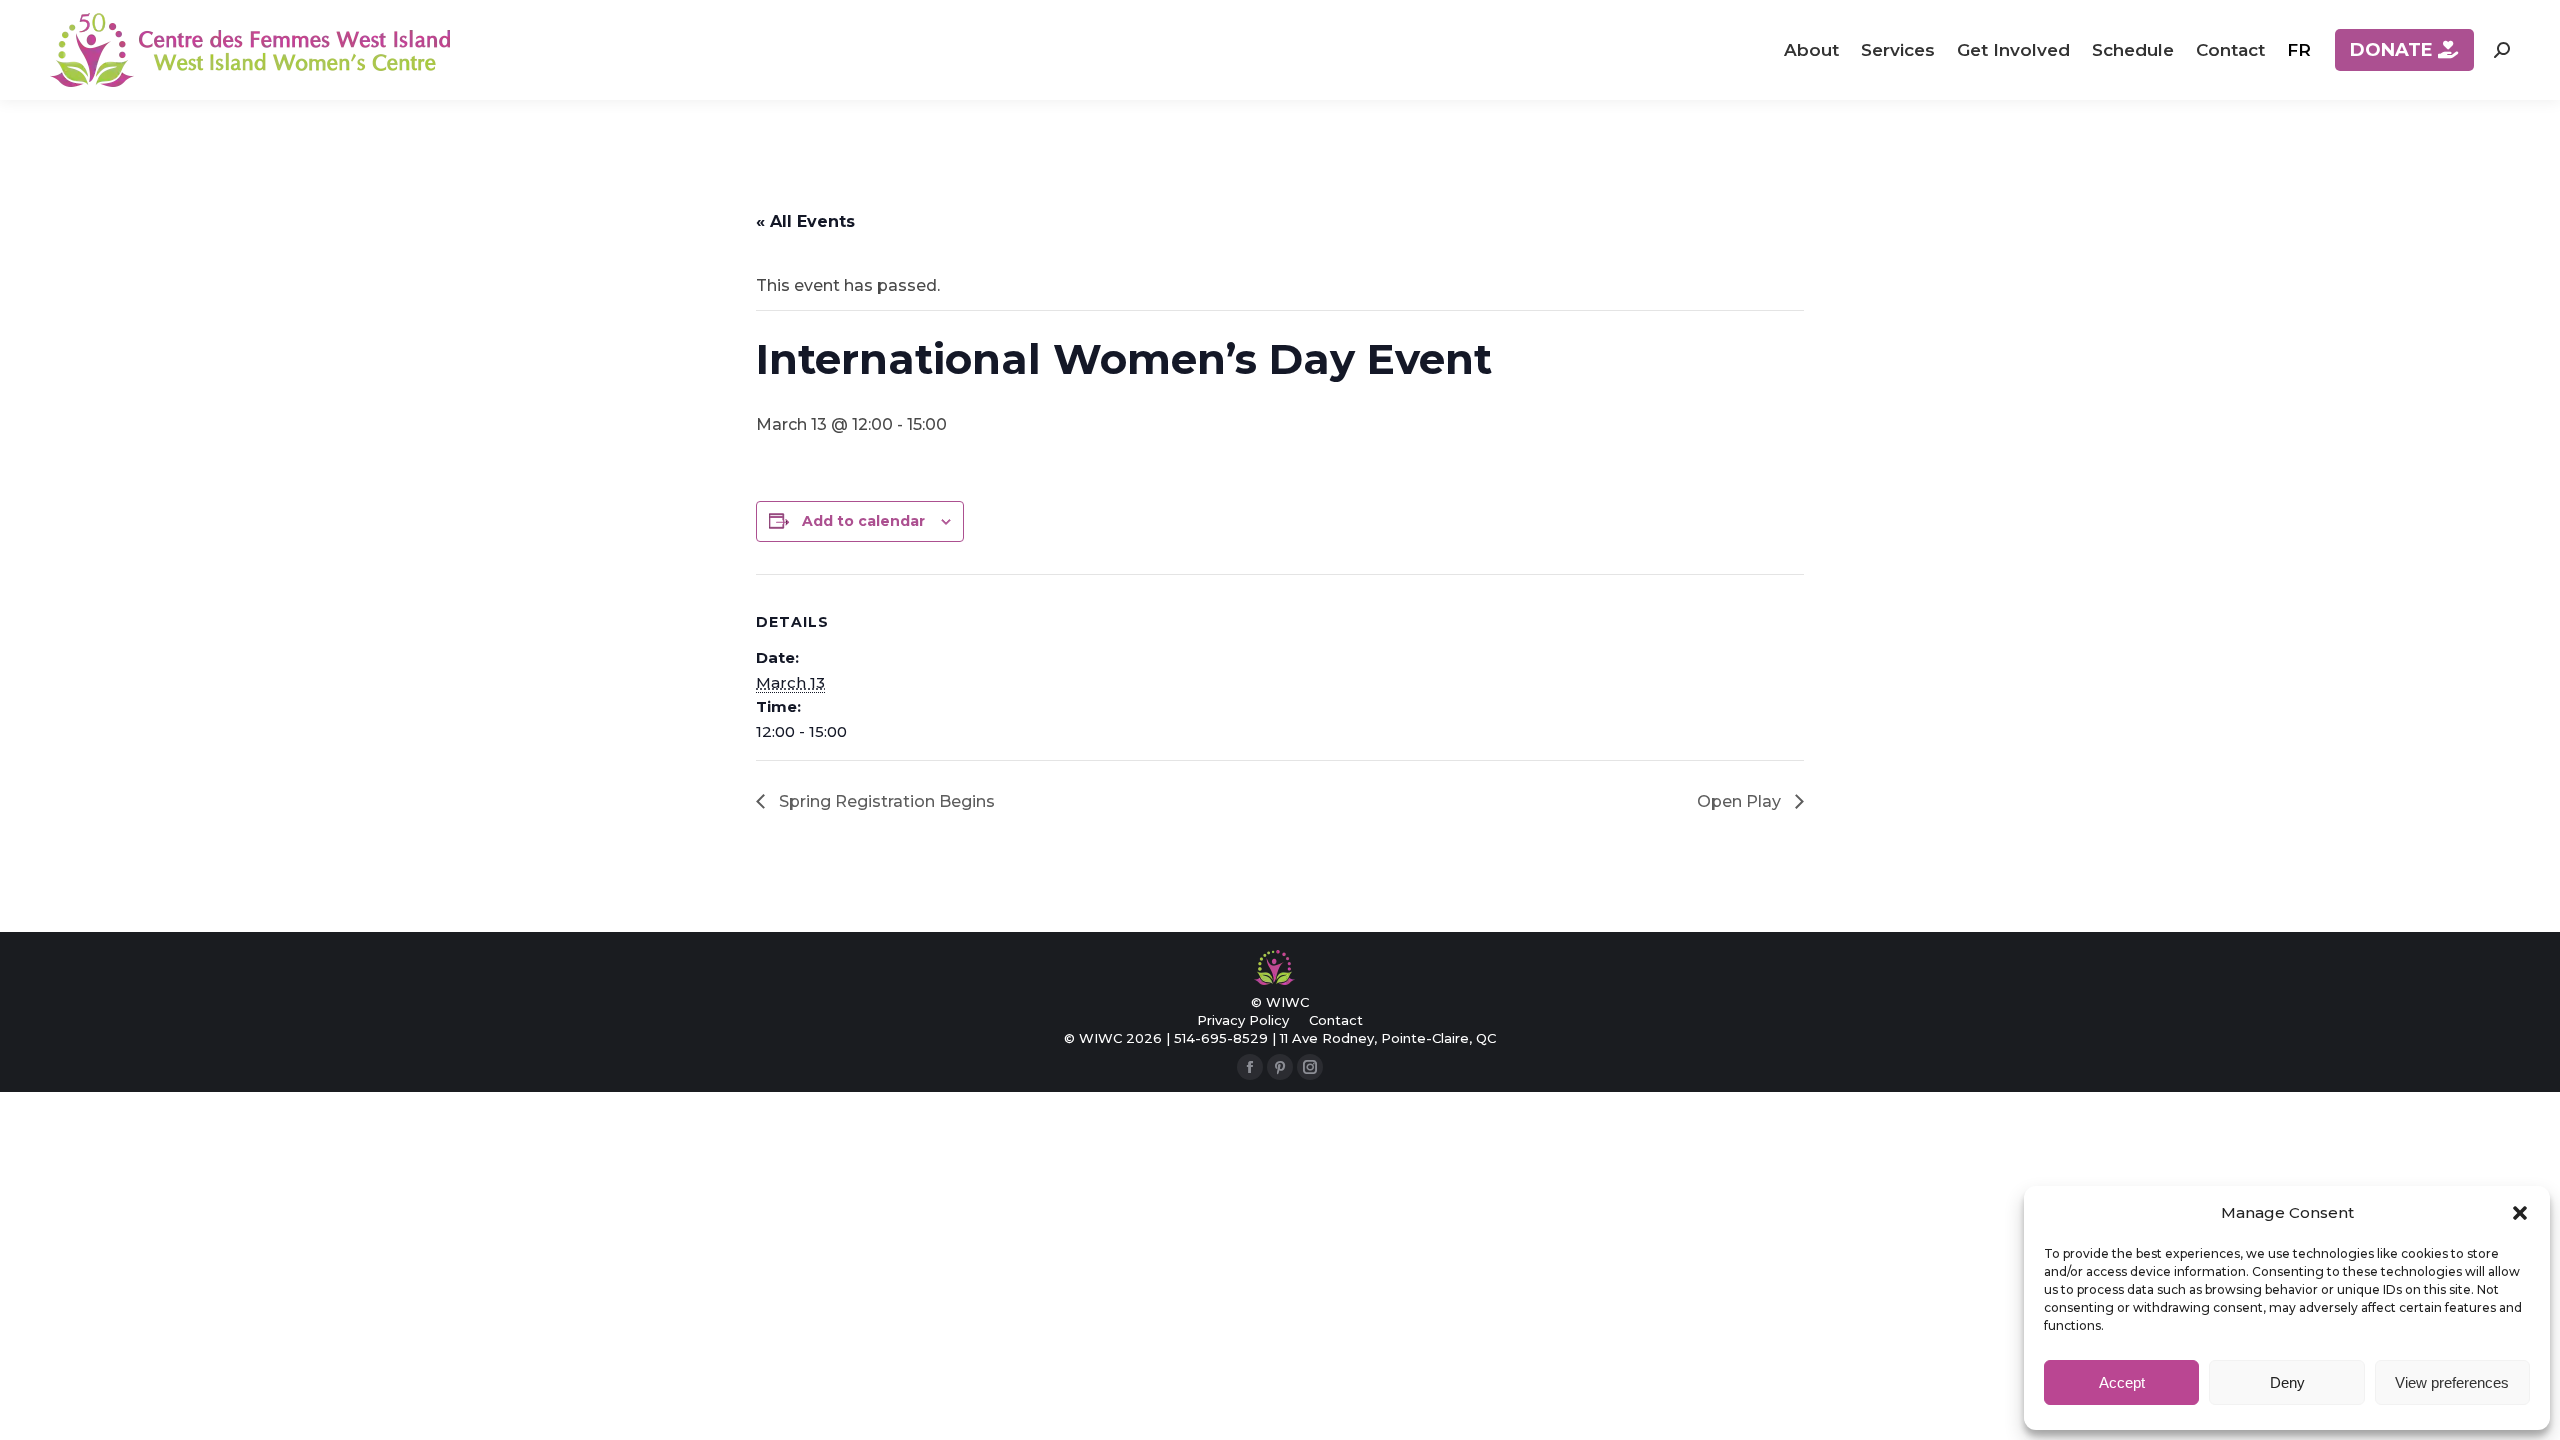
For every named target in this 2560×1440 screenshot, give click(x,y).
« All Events (805, 221)
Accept (2122, 1382)
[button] (2520, 1213)
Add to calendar (863, 521)
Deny (2287, 1382)
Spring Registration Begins (885, 801)
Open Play (1741, 801)
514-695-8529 (1221, 1038)
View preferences (2452, 1382)
